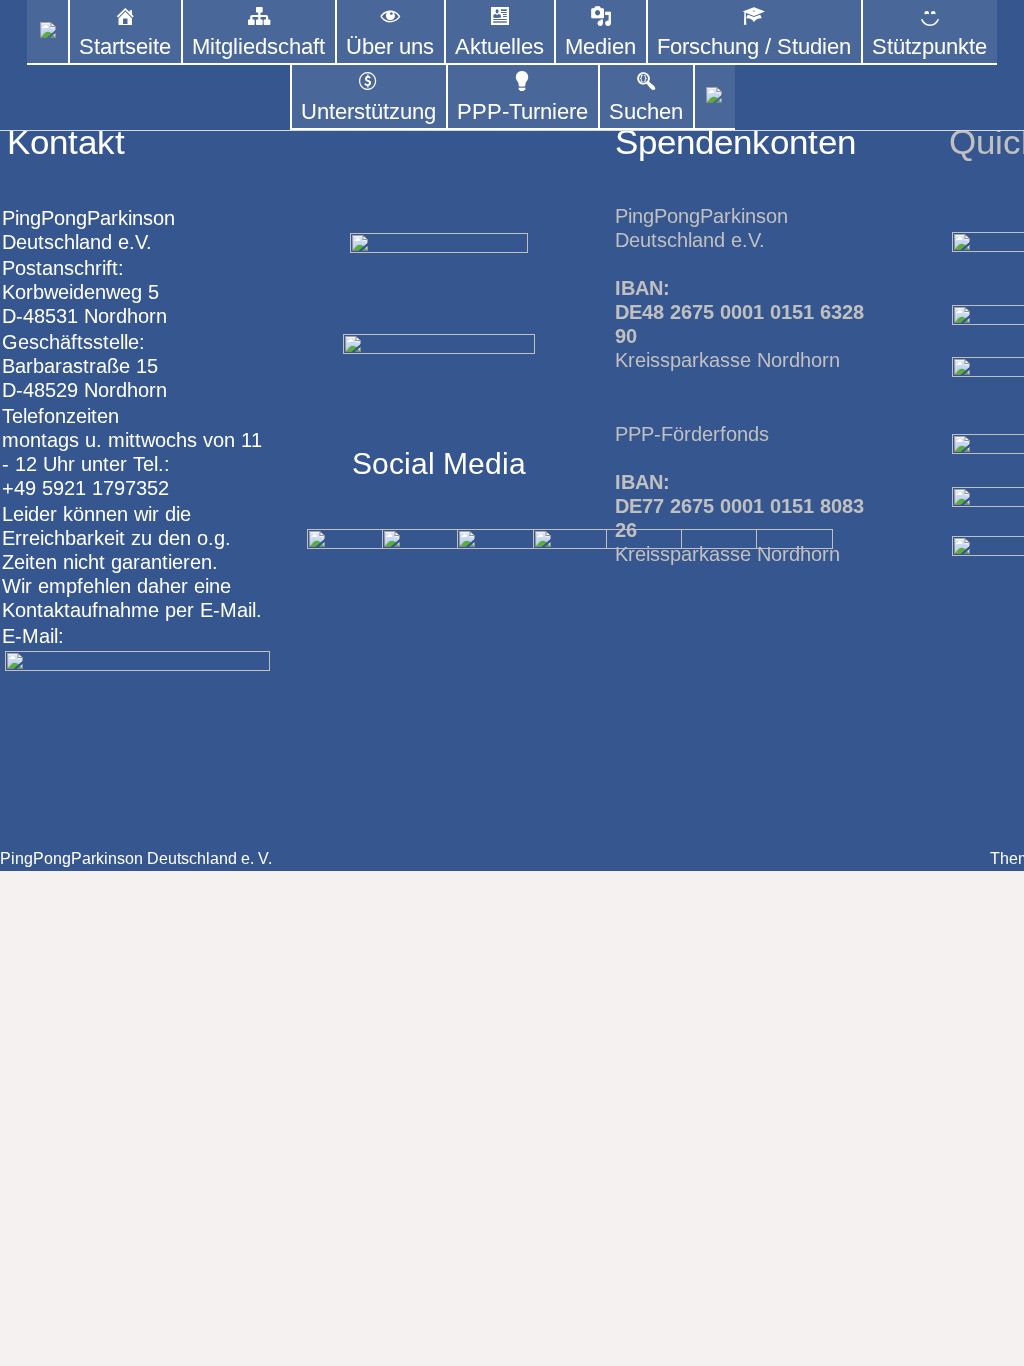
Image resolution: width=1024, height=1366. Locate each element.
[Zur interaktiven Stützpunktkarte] (47, 32)
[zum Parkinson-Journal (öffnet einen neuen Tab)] (714, 97)
